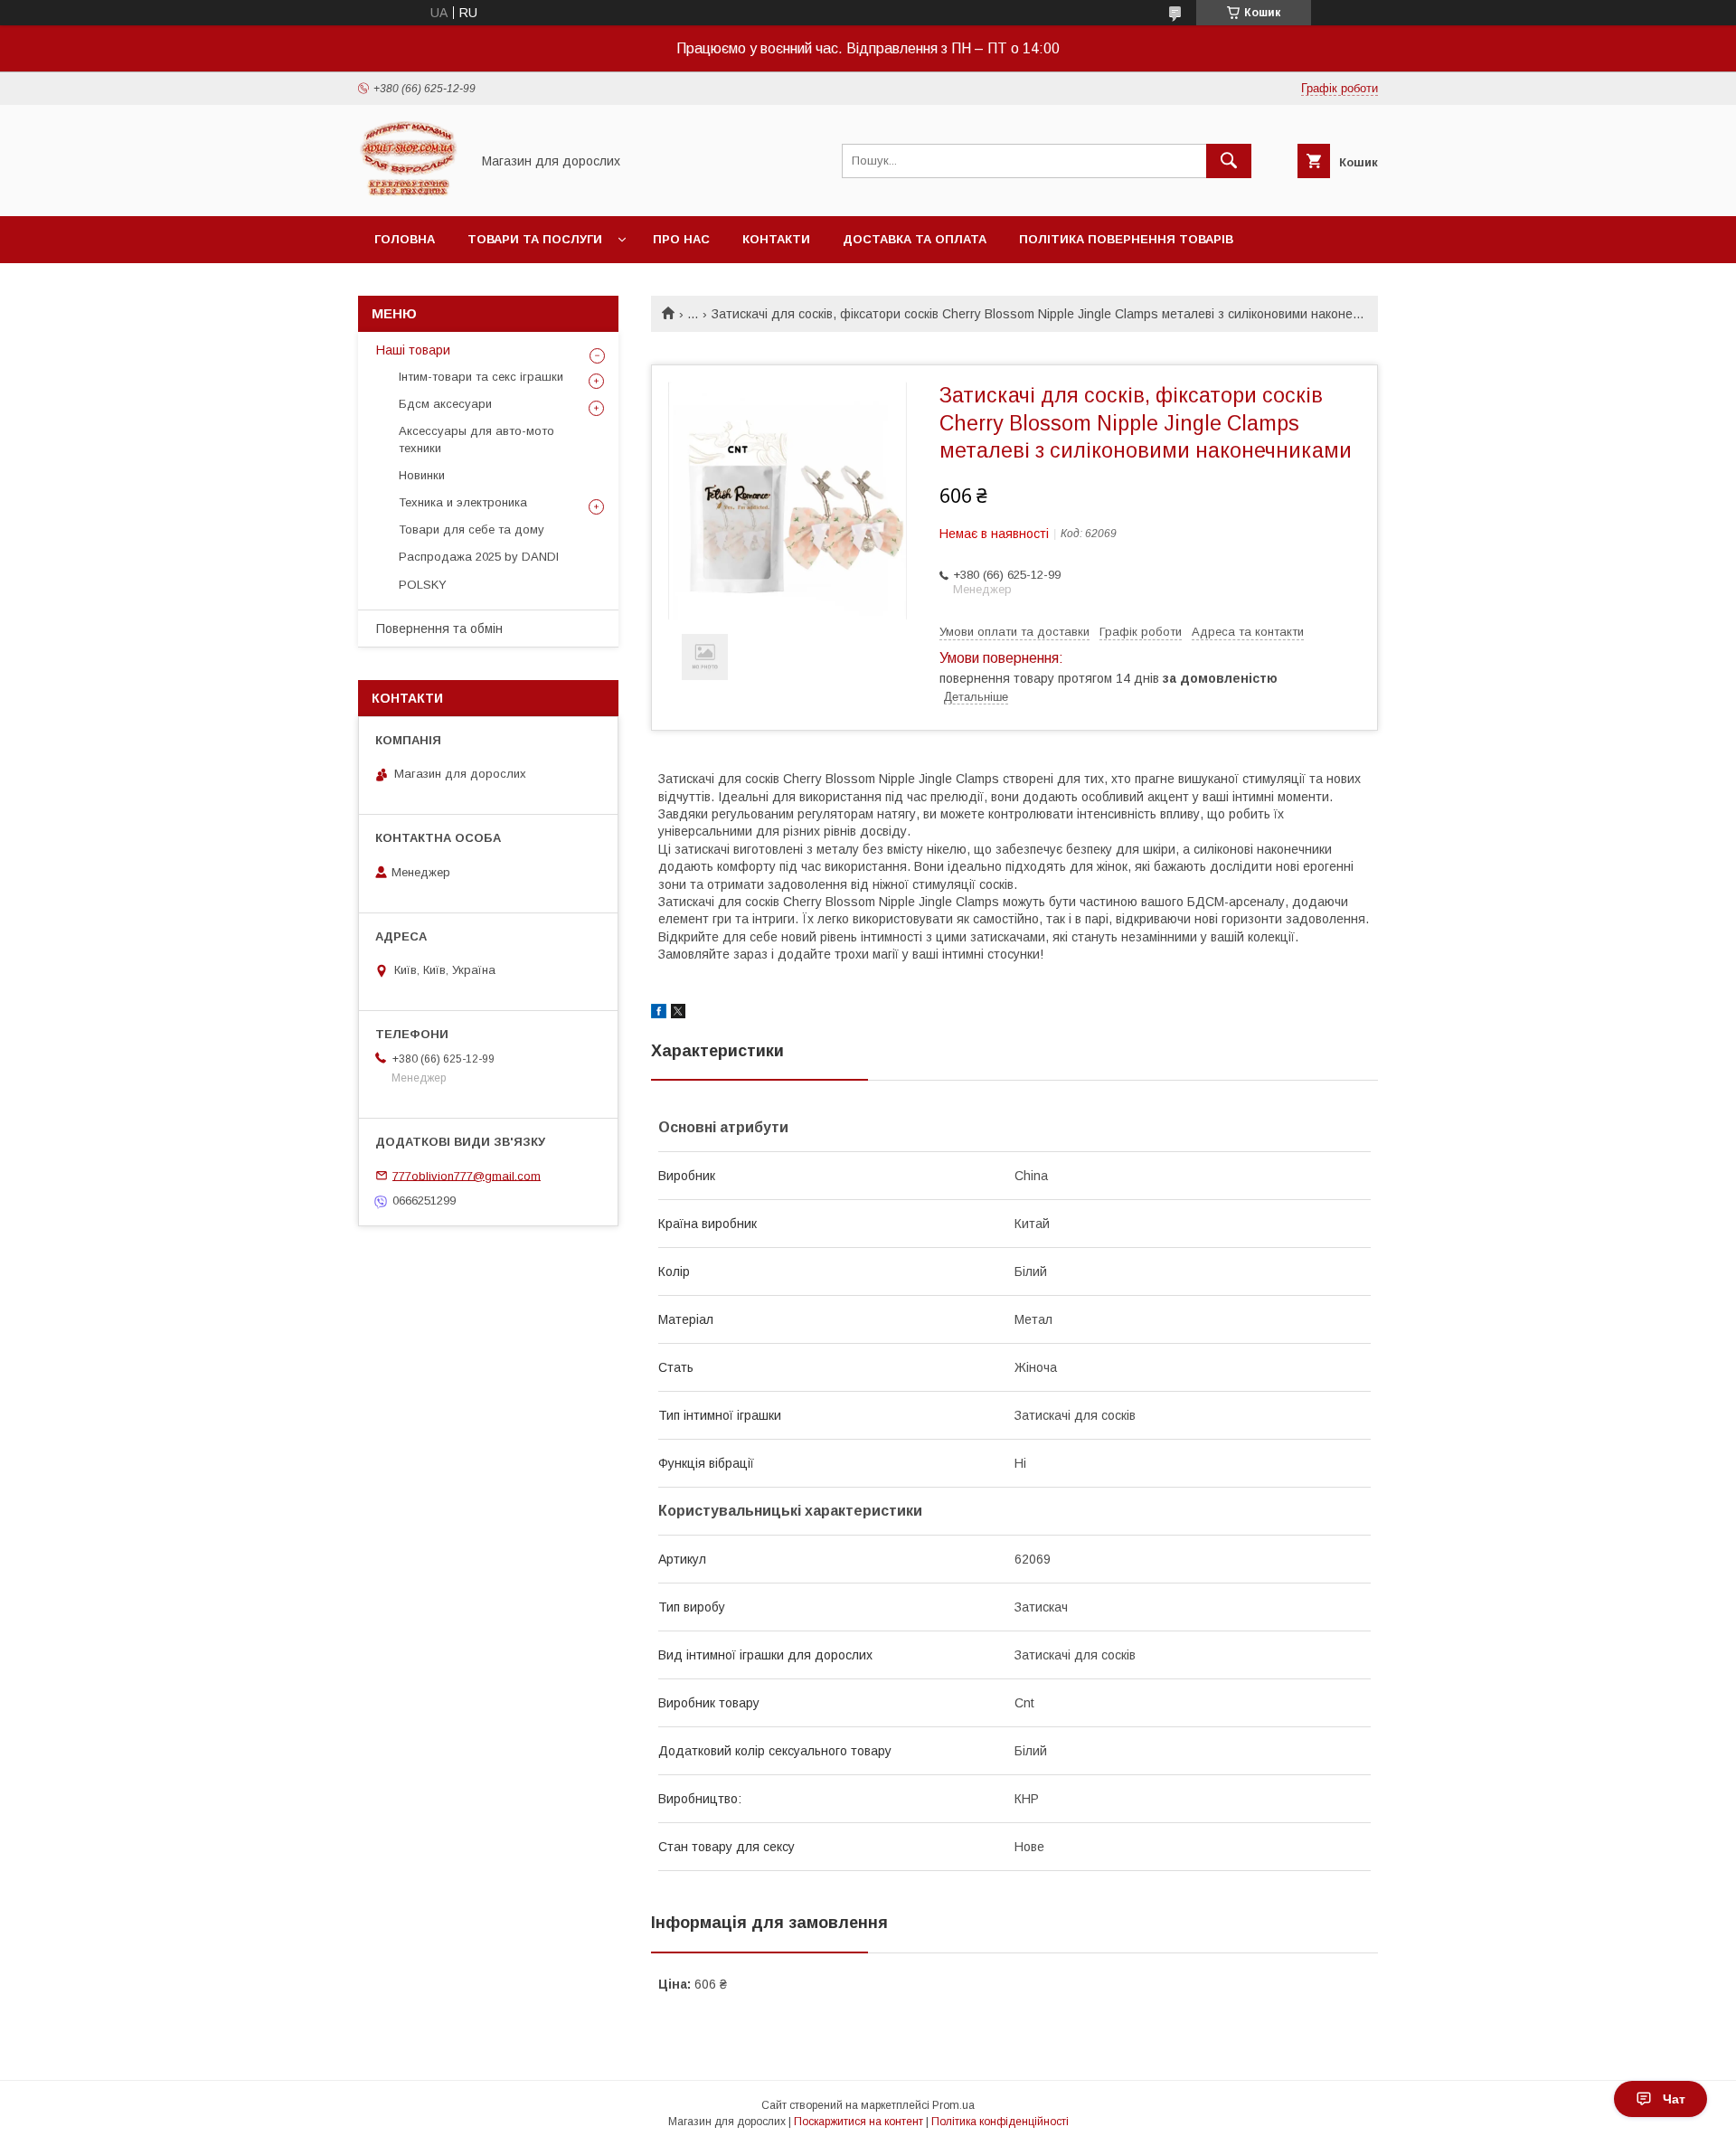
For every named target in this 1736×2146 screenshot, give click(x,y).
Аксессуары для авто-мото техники (476, 439)
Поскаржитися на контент (859, 2122)
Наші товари (413, 350)
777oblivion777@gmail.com (467, 1175)
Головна (405, 239)
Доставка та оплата (915, 239)
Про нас (681, 239)
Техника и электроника (463, 502)
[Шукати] (1229, 161)
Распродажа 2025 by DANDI (479, 557)
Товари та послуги (535, 239)
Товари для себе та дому (472, 529)
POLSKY (423, 585)
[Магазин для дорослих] (409, 193)
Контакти (776, 239)
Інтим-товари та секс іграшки (481, 377)
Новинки (422, 475)
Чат (1674, 2099)
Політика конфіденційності (1000, 2122)
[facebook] (659, 1014)
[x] (678, 1014)
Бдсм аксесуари (445, 404)
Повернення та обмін (439, 629)
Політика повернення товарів (1126, 239)
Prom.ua (953, 2105)
